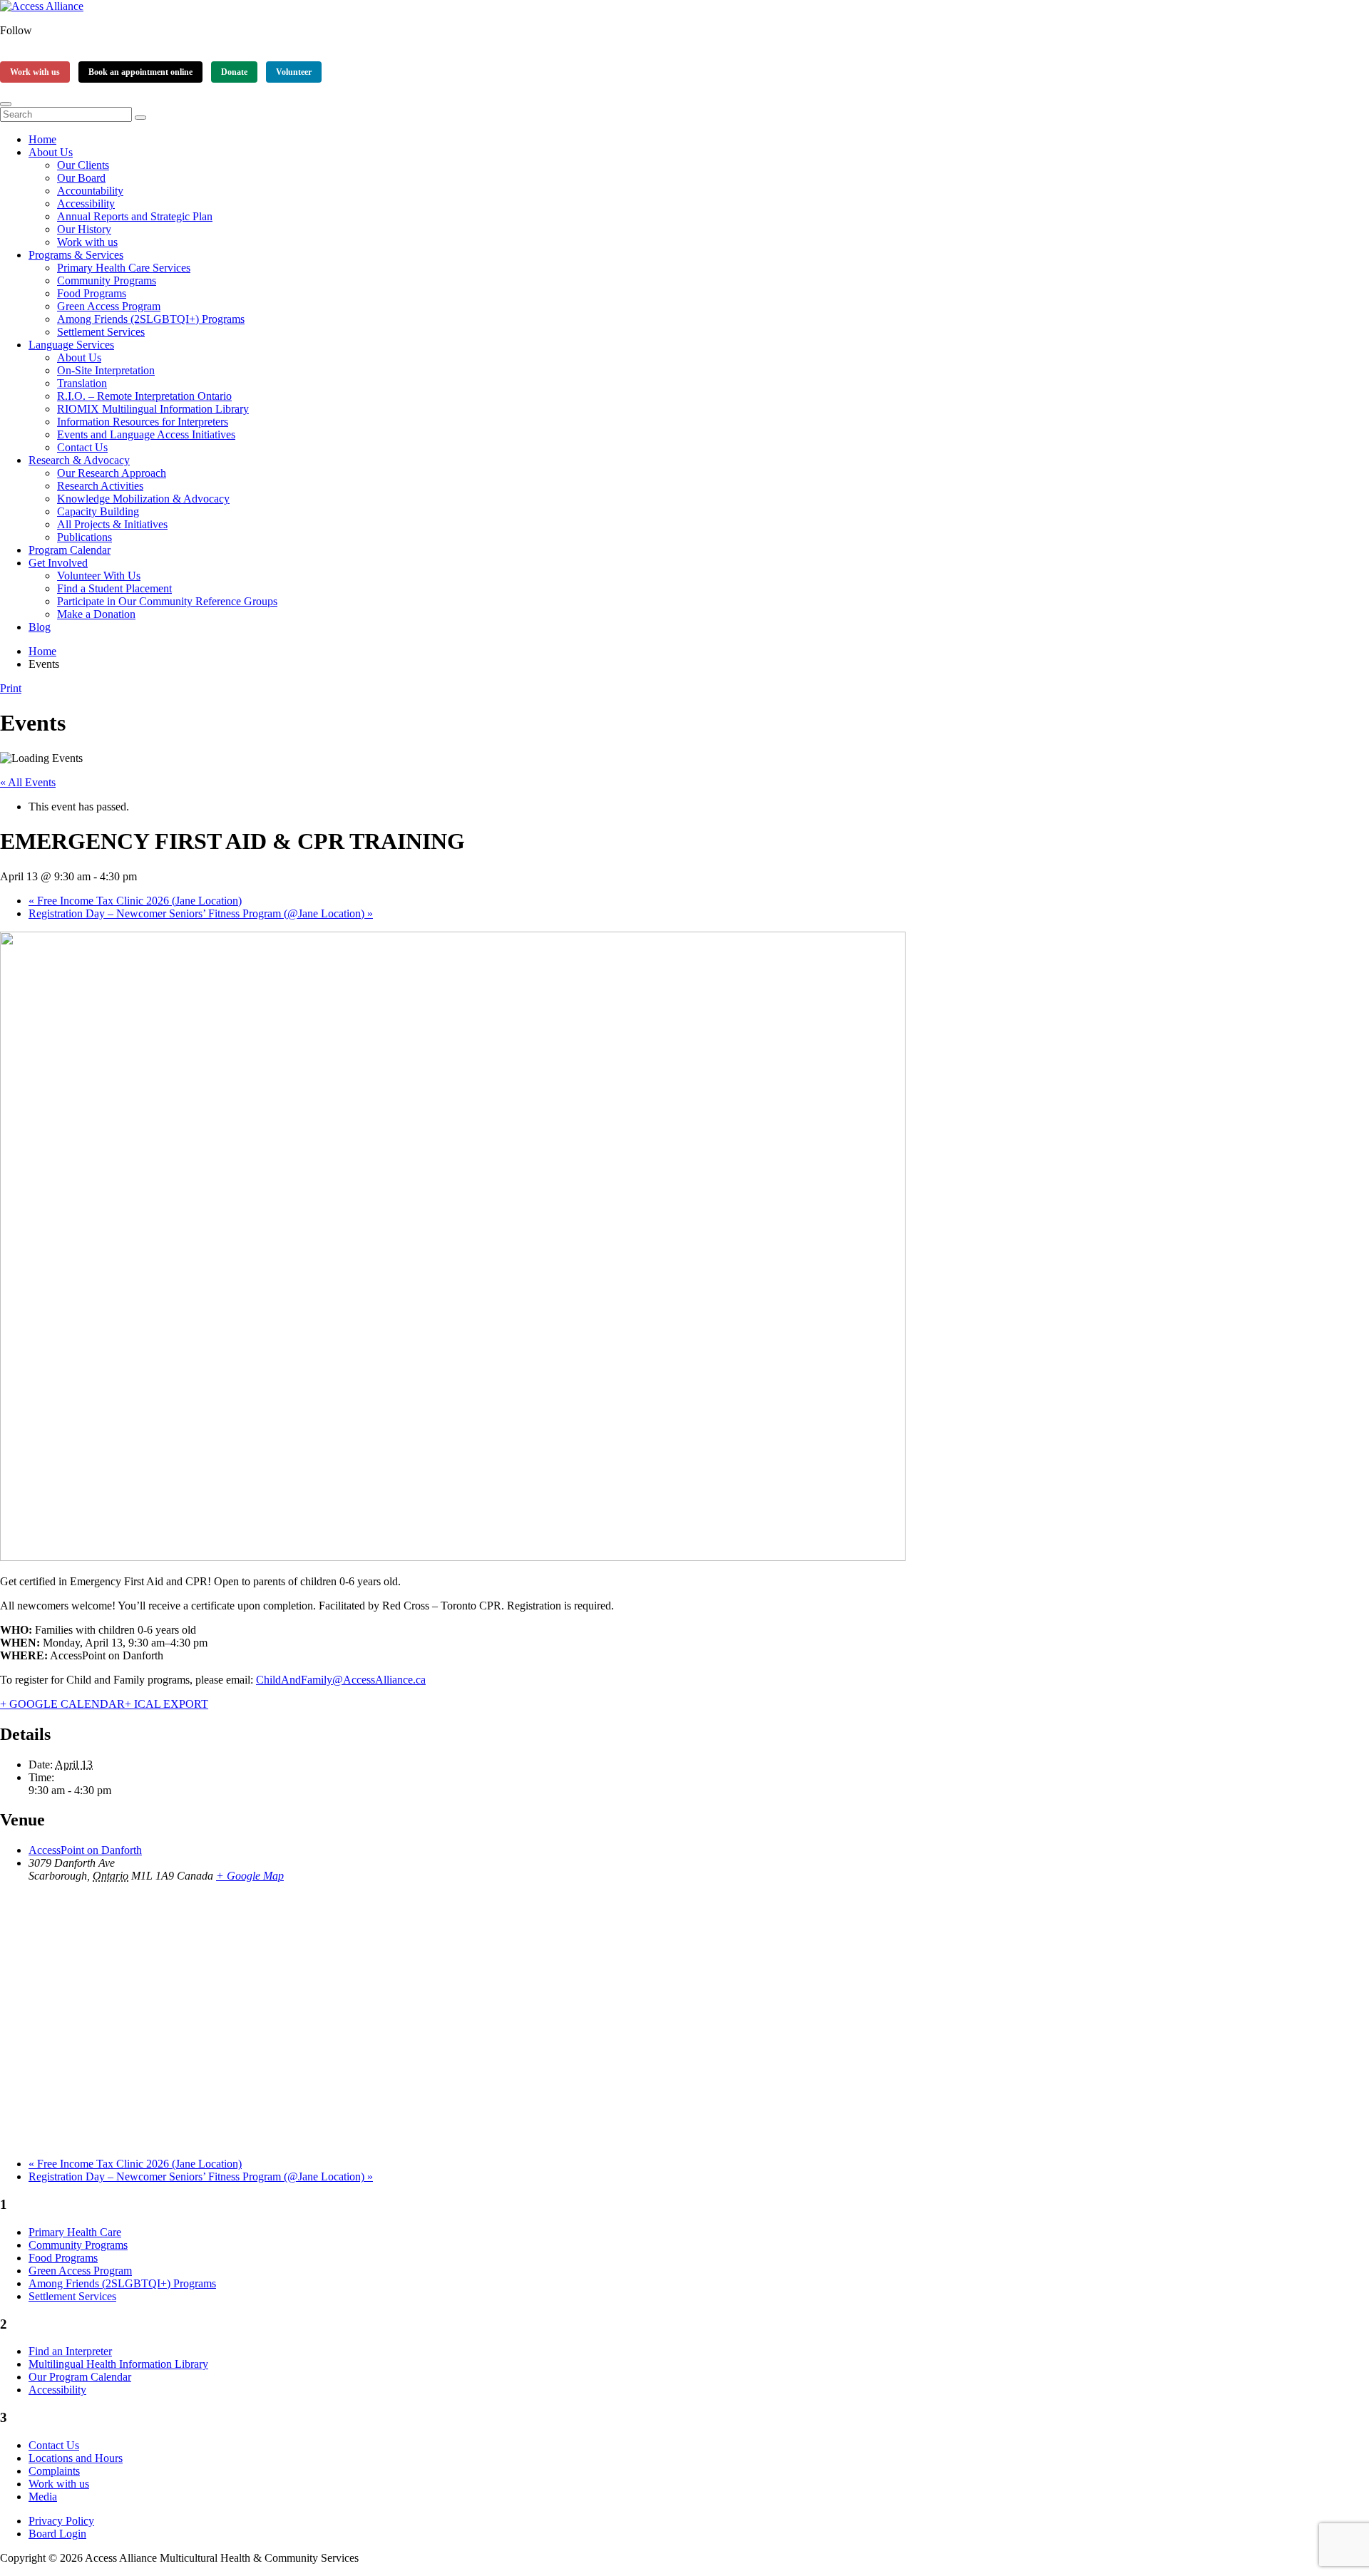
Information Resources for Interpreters (143, 422)
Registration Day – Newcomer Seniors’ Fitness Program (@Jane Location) (201, 913)
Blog (40, 627)
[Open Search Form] (6, 104)
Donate (234, 72)
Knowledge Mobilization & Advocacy (143, 499)
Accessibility (86, 203)
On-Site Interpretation (106, 370)
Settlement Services (101, 332)
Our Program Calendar (80, 2377)
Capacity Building (98, 511)
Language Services (71, 345)
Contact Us (82, 447)
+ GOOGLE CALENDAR (62, 1704)
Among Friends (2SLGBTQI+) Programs (151, 319)
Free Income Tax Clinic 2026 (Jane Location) (135, 901)
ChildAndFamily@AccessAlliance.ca (341, 1680)
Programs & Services (76, 255)
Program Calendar (70, 550)
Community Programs (107, 280)
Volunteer (294, 72)
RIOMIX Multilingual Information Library (153, 409)
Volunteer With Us (99, 576)
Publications (84, 537)
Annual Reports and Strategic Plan (135, 216)
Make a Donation (96, 614)
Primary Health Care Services (124, 268)
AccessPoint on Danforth (85, 1850)
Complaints (54, 2471)
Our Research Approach (112, 473)
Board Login (57, 2534)
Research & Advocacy (79, 460)
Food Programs (92, 293)
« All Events (28, 782)
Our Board (81, 178)
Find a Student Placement (114, 588)
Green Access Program (109, 306)
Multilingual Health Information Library (118, 2364)
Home (42, 139)
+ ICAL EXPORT (166, 1704)
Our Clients (83, 165)
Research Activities (100, 486)
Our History (84, 229)
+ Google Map (250, 1876)
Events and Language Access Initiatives (146, 434)
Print (11, 688)
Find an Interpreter (70, 2351)
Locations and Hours (76, 2458)
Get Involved (58, 563)
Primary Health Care (75, 2232)
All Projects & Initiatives (112, 524)
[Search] (140, 118)
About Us (51, 152)
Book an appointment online (140, 72)
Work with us (35, 72)
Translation (82, 383)
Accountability (90, 191)
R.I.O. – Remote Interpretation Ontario (144, 396)
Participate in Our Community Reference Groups (167, 601)
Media (43, 2497)
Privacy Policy (61, 2521)
